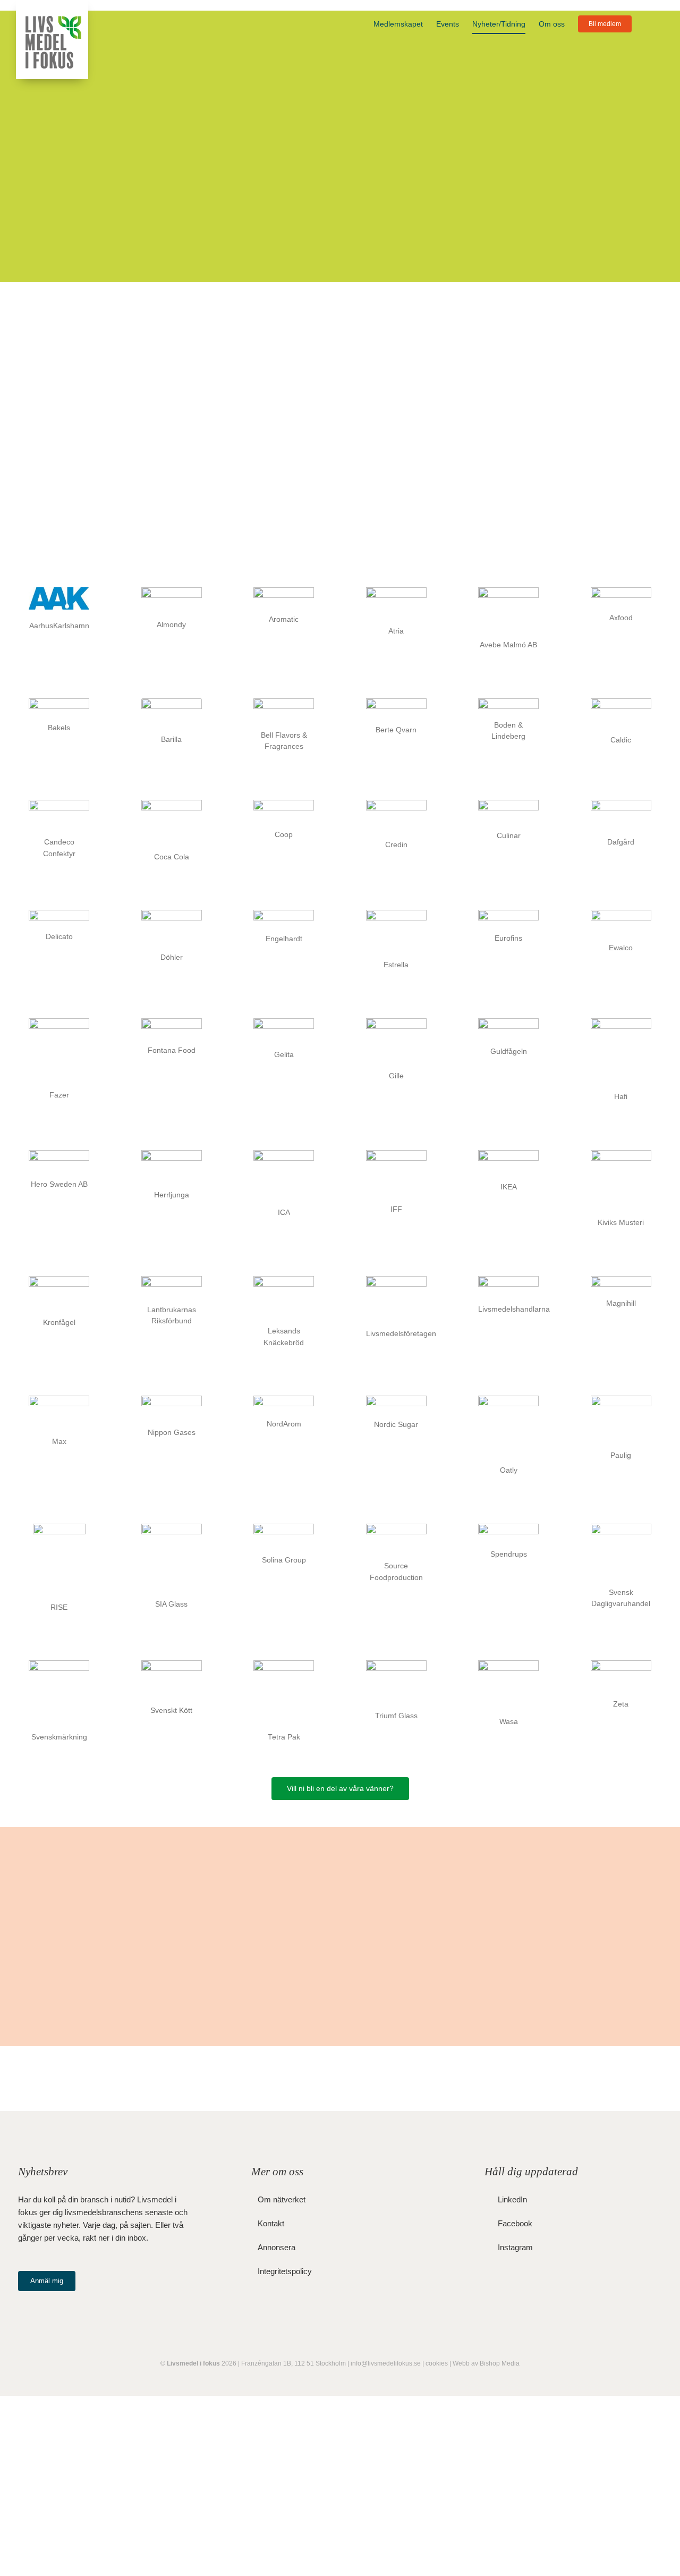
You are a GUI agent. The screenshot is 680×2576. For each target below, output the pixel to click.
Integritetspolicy (285, 2271)
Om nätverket (282, 2199)
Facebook (515, 2223)
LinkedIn (512, 2199)
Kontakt (271, 2223)
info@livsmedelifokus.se (386, 2363)
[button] (648, 24)
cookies (437, 2363)
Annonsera (277, 2247)
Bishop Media (500, 2363)
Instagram (515, 2247)
